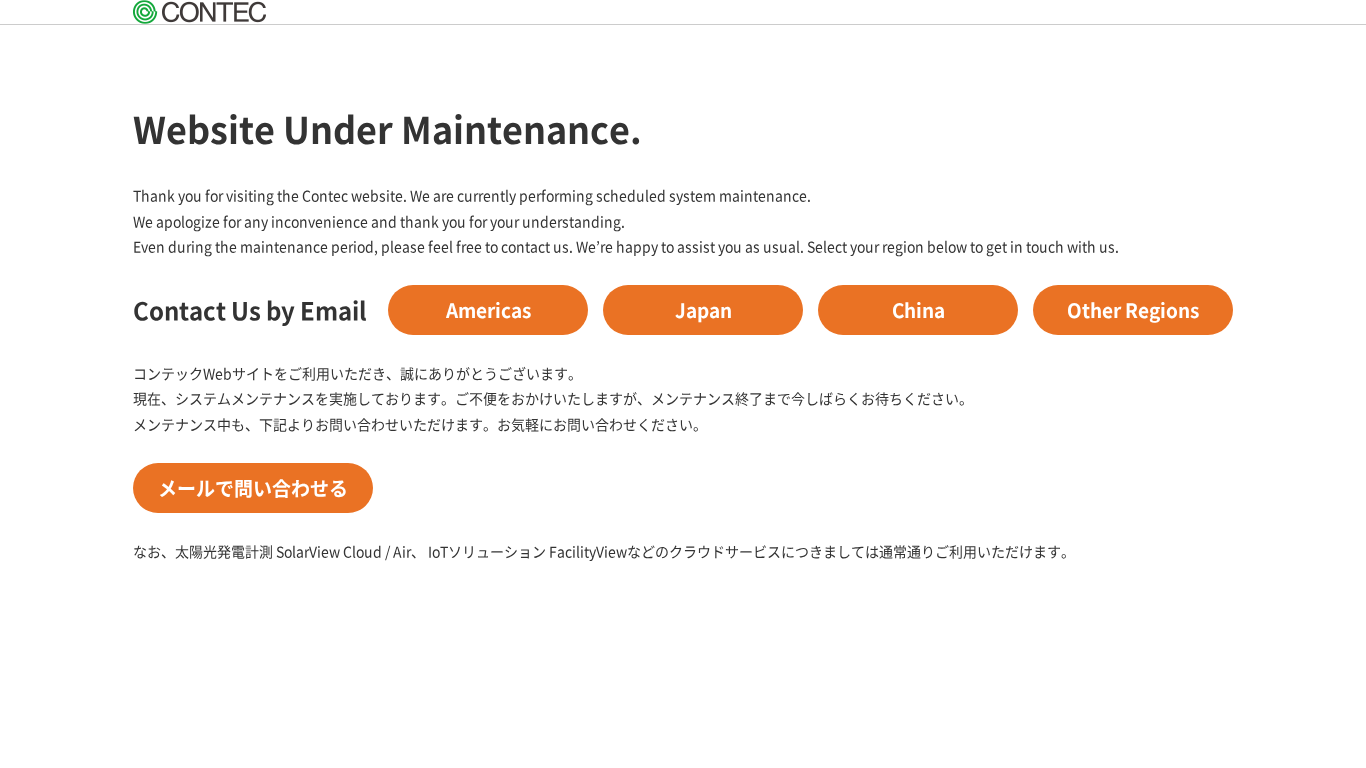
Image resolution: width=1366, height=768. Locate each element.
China (918, 309)
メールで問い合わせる (253, 487)
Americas (488, 309)
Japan (703, 309)
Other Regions (1133, 309)
